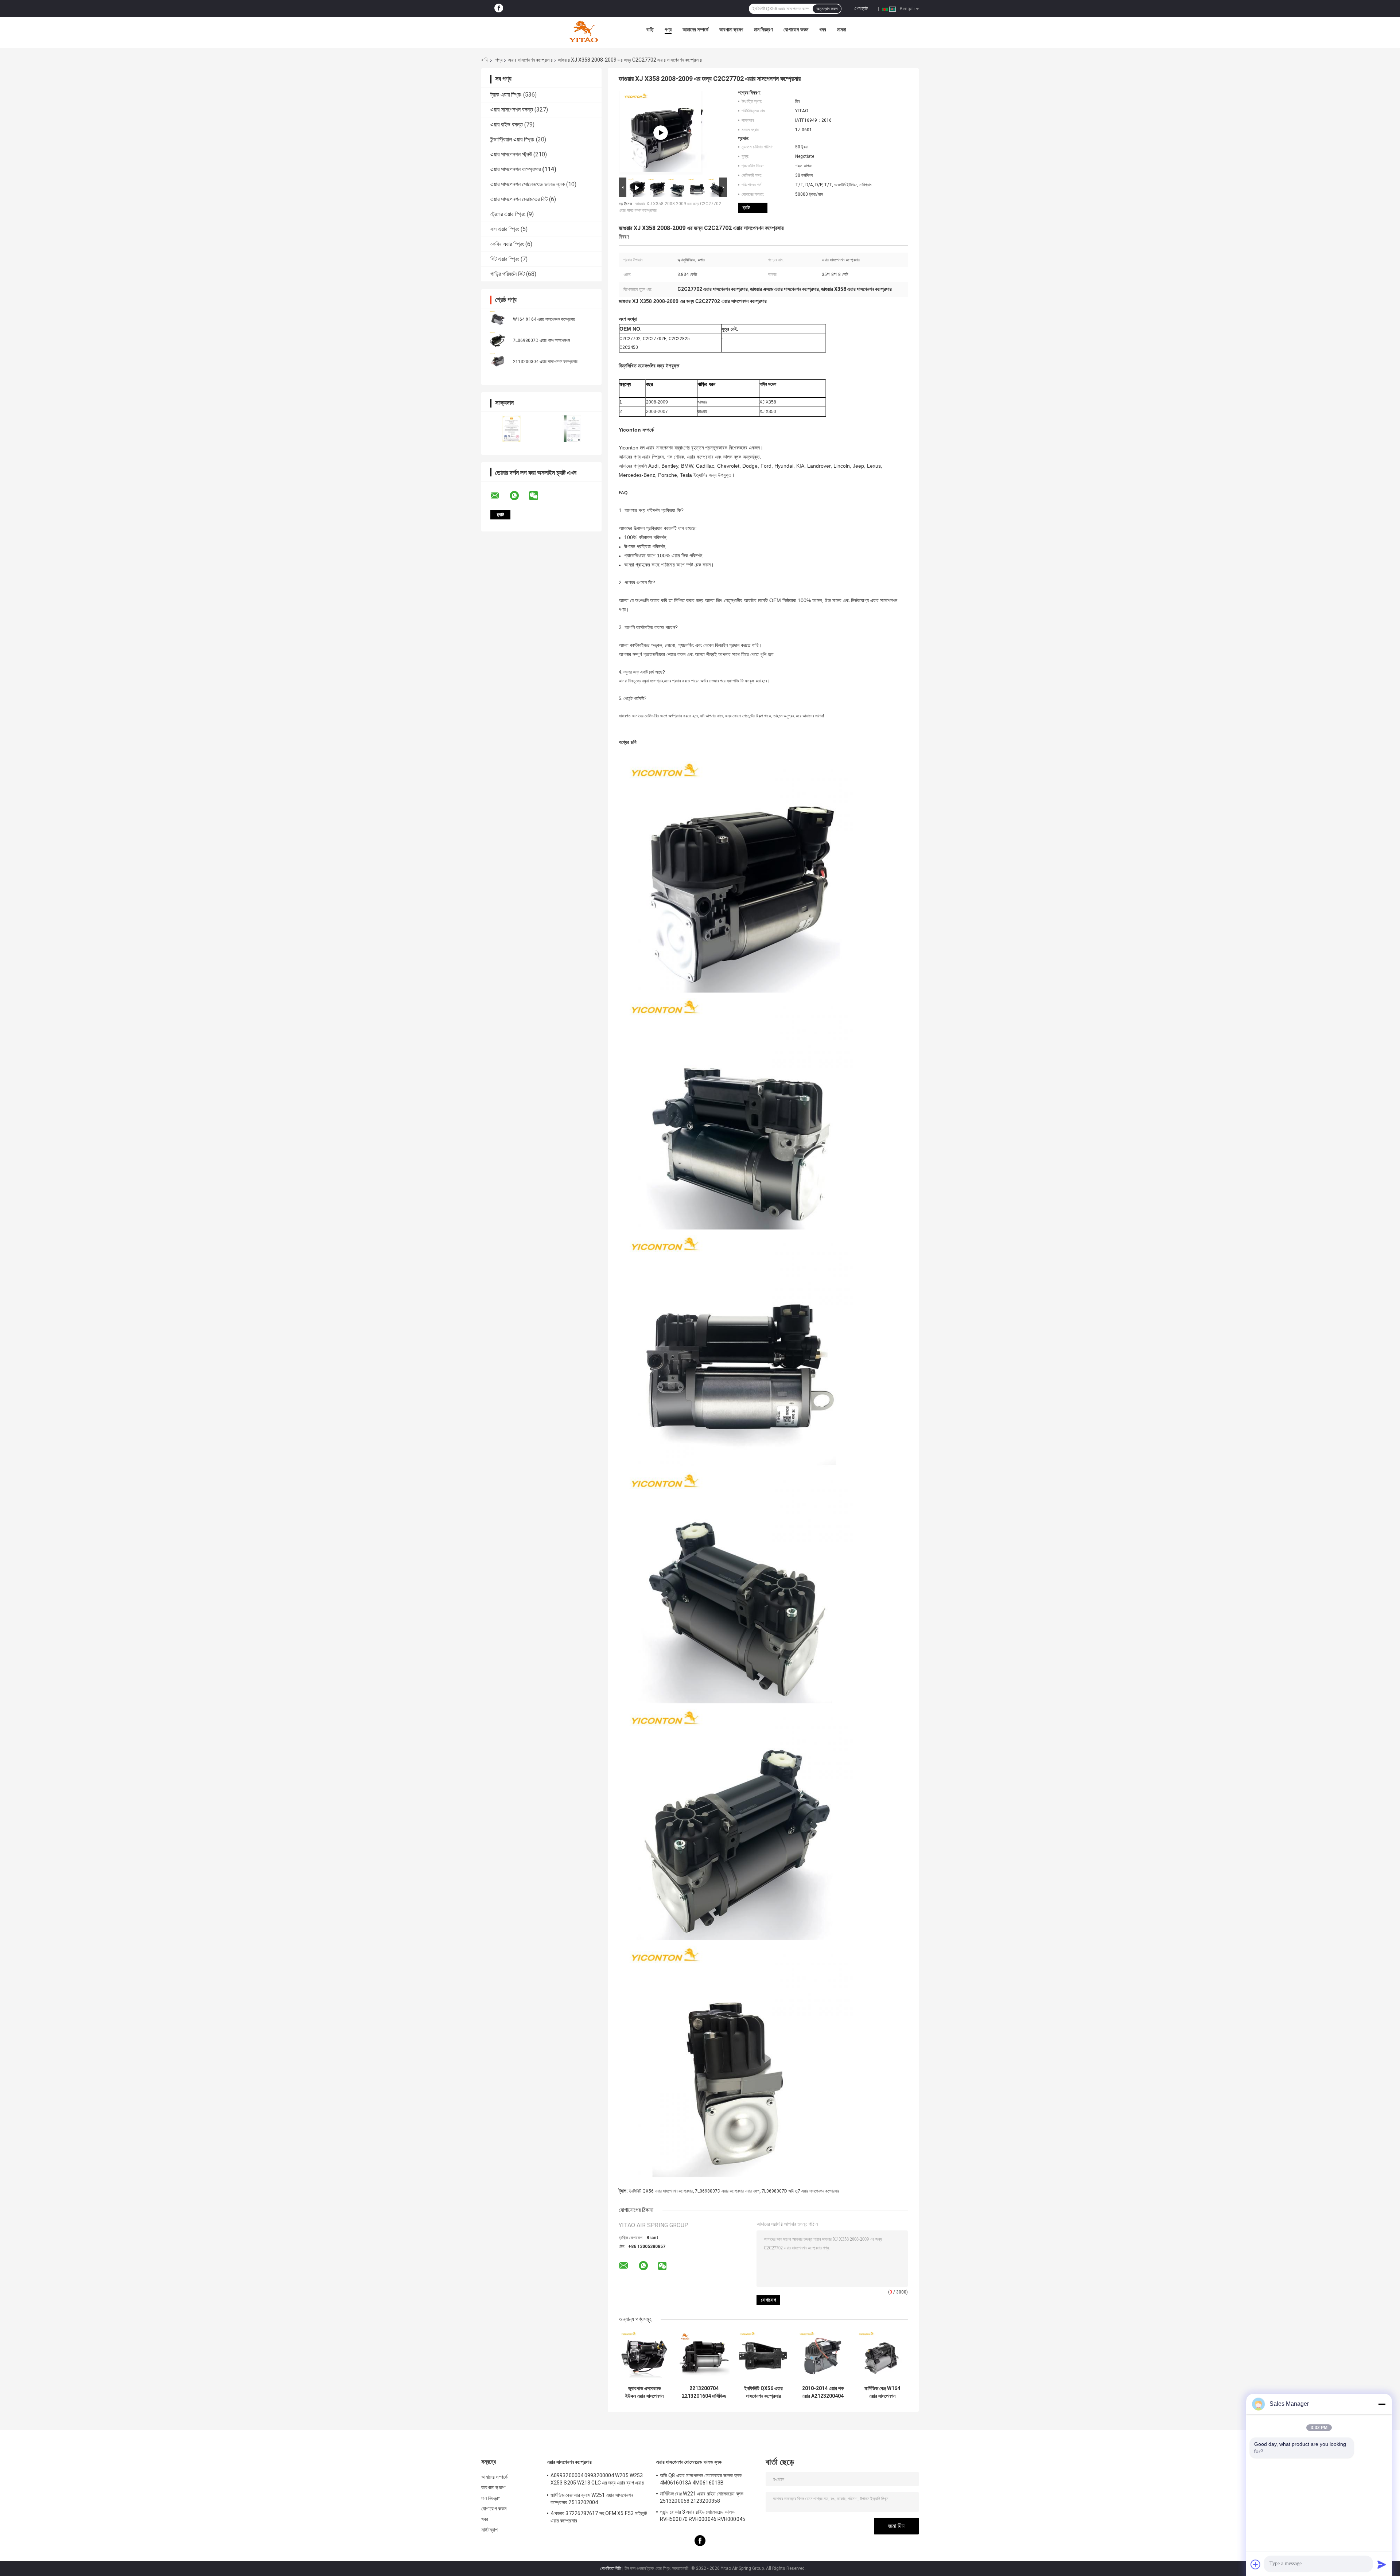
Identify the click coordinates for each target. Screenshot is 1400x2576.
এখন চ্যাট (861, 8)
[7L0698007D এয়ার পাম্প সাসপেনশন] (498, 340)
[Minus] (1382, 2404)
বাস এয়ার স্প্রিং (505, 229)
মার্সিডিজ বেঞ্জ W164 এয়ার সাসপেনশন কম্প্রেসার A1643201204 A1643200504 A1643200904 (882, 2392)
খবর (823, 30)
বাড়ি (650, 30)
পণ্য (668, 30)
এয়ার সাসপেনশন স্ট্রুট (511, 154)
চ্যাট (746, 208)
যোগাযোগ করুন (796, 30)
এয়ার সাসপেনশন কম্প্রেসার (530, 60)
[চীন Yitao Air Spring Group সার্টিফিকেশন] (511, 428)
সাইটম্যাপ (490, 2530)
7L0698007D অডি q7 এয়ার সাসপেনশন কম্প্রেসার (800, 2191)
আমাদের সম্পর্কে (695, 30)
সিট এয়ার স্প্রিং (505, 259)
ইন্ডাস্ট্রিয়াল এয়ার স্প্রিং (512, 139)
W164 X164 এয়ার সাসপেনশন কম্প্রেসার (544, 319)
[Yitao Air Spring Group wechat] (538, 496)
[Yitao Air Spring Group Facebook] (499, 8)
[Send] (1382, 2564)
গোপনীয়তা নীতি (611, 2568)
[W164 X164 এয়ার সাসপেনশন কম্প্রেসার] (498, 319)
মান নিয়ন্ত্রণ (763, 30)
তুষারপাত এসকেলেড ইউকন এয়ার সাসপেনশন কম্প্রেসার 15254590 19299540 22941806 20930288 (644, 2392)
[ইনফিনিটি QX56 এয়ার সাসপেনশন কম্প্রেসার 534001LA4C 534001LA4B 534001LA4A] (763, 2356)
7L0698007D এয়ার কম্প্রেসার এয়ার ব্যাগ (727, 2191)
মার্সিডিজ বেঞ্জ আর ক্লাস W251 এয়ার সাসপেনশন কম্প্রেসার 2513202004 (592, 2499)
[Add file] (1256, 2564)
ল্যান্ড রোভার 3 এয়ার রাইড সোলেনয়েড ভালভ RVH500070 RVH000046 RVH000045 (703, 2515)
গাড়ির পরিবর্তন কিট (507, 274)
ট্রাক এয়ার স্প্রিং (506, 95)
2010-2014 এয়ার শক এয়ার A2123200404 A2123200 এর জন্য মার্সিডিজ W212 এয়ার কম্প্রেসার (823, 2392)
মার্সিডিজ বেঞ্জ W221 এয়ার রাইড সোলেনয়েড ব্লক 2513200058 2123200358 (702, 2497)
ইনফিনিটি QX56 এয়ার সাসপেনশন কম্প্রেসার (661, 2191)
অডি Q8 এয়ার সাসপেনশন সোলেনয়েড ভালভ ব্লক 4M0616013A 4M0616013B (701, 2479)
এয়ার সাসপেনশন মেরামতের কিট (519, 199)
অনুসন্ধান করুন (827, 9)
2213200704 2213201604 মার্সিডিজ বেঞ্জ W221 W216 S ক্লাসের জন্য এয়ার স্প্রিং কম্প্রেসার (704, 2392)
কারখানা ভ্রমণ (731, 30)
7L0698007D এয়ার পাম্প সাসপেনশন (541, 340)
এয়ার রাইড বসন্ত (507, 124)
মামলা (842, 30)
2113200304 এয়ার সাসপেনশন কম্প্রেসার (545, 362)
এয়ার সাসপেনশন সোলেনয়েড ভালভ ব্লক (528, 184)
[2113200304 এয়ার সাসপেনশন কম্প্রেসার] (498, 361)
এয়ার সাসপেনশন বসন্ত (512, 110)
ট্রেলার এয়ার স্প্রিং (508, 214)
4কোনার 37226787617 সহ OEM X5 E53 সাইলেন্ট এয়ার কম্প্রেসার (599, 2517)
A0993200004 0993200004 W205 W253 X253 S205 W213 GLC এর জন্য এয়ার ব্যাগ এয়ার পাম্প (597, 2480)
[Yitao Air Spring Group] (583, 31)
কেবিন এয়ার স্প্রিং (507, 244)
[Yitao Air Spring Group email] (499, 496)
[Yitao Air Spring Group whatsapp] (519, 496)
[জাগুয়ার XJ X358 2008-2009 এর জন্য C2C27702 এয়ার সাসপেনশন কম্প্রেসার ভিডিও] (661, 133)
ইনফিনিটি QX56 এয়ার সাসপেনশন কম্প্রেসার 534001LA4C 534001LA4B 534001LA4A (763, 2392)
